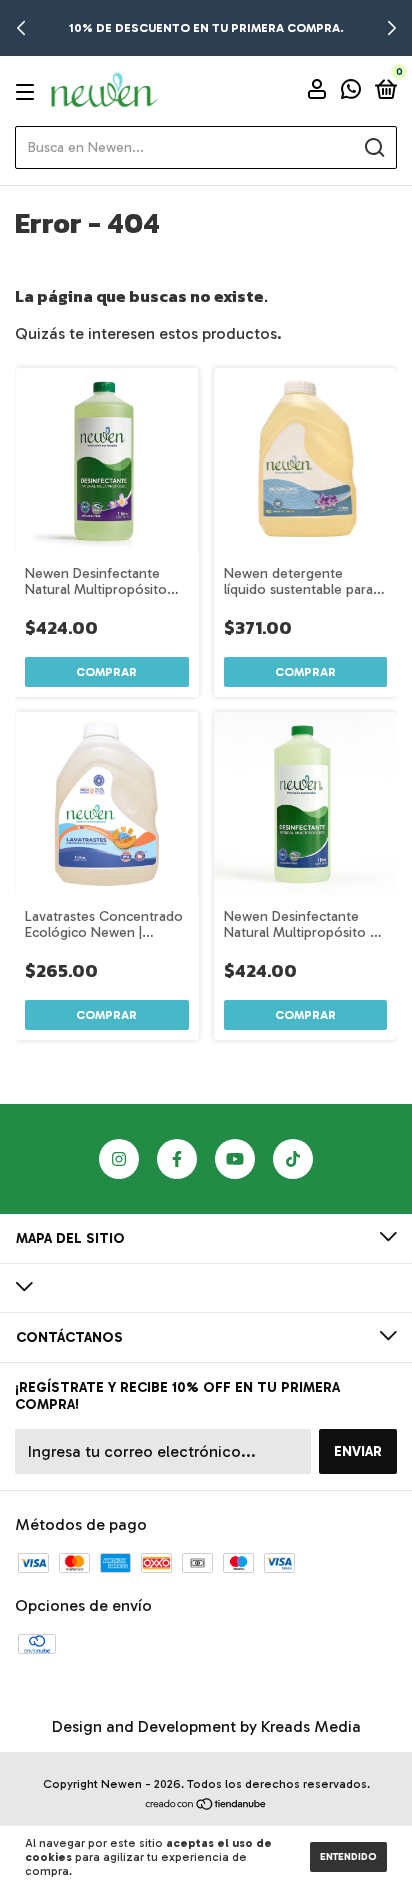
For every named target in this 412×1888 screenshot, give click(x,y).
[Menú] (28, 91)
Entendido (348, 1857)
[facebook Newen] (177, 1159)
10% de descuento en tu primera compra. (206, 28)
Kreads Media (311, 1726)
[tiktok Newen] (293, 1159)
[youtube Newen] (235, 1159)
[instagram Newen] (119, 1159)
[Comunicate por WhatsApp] (351, 92)
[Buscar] (373, 148)
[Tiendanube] (206, 1805)
